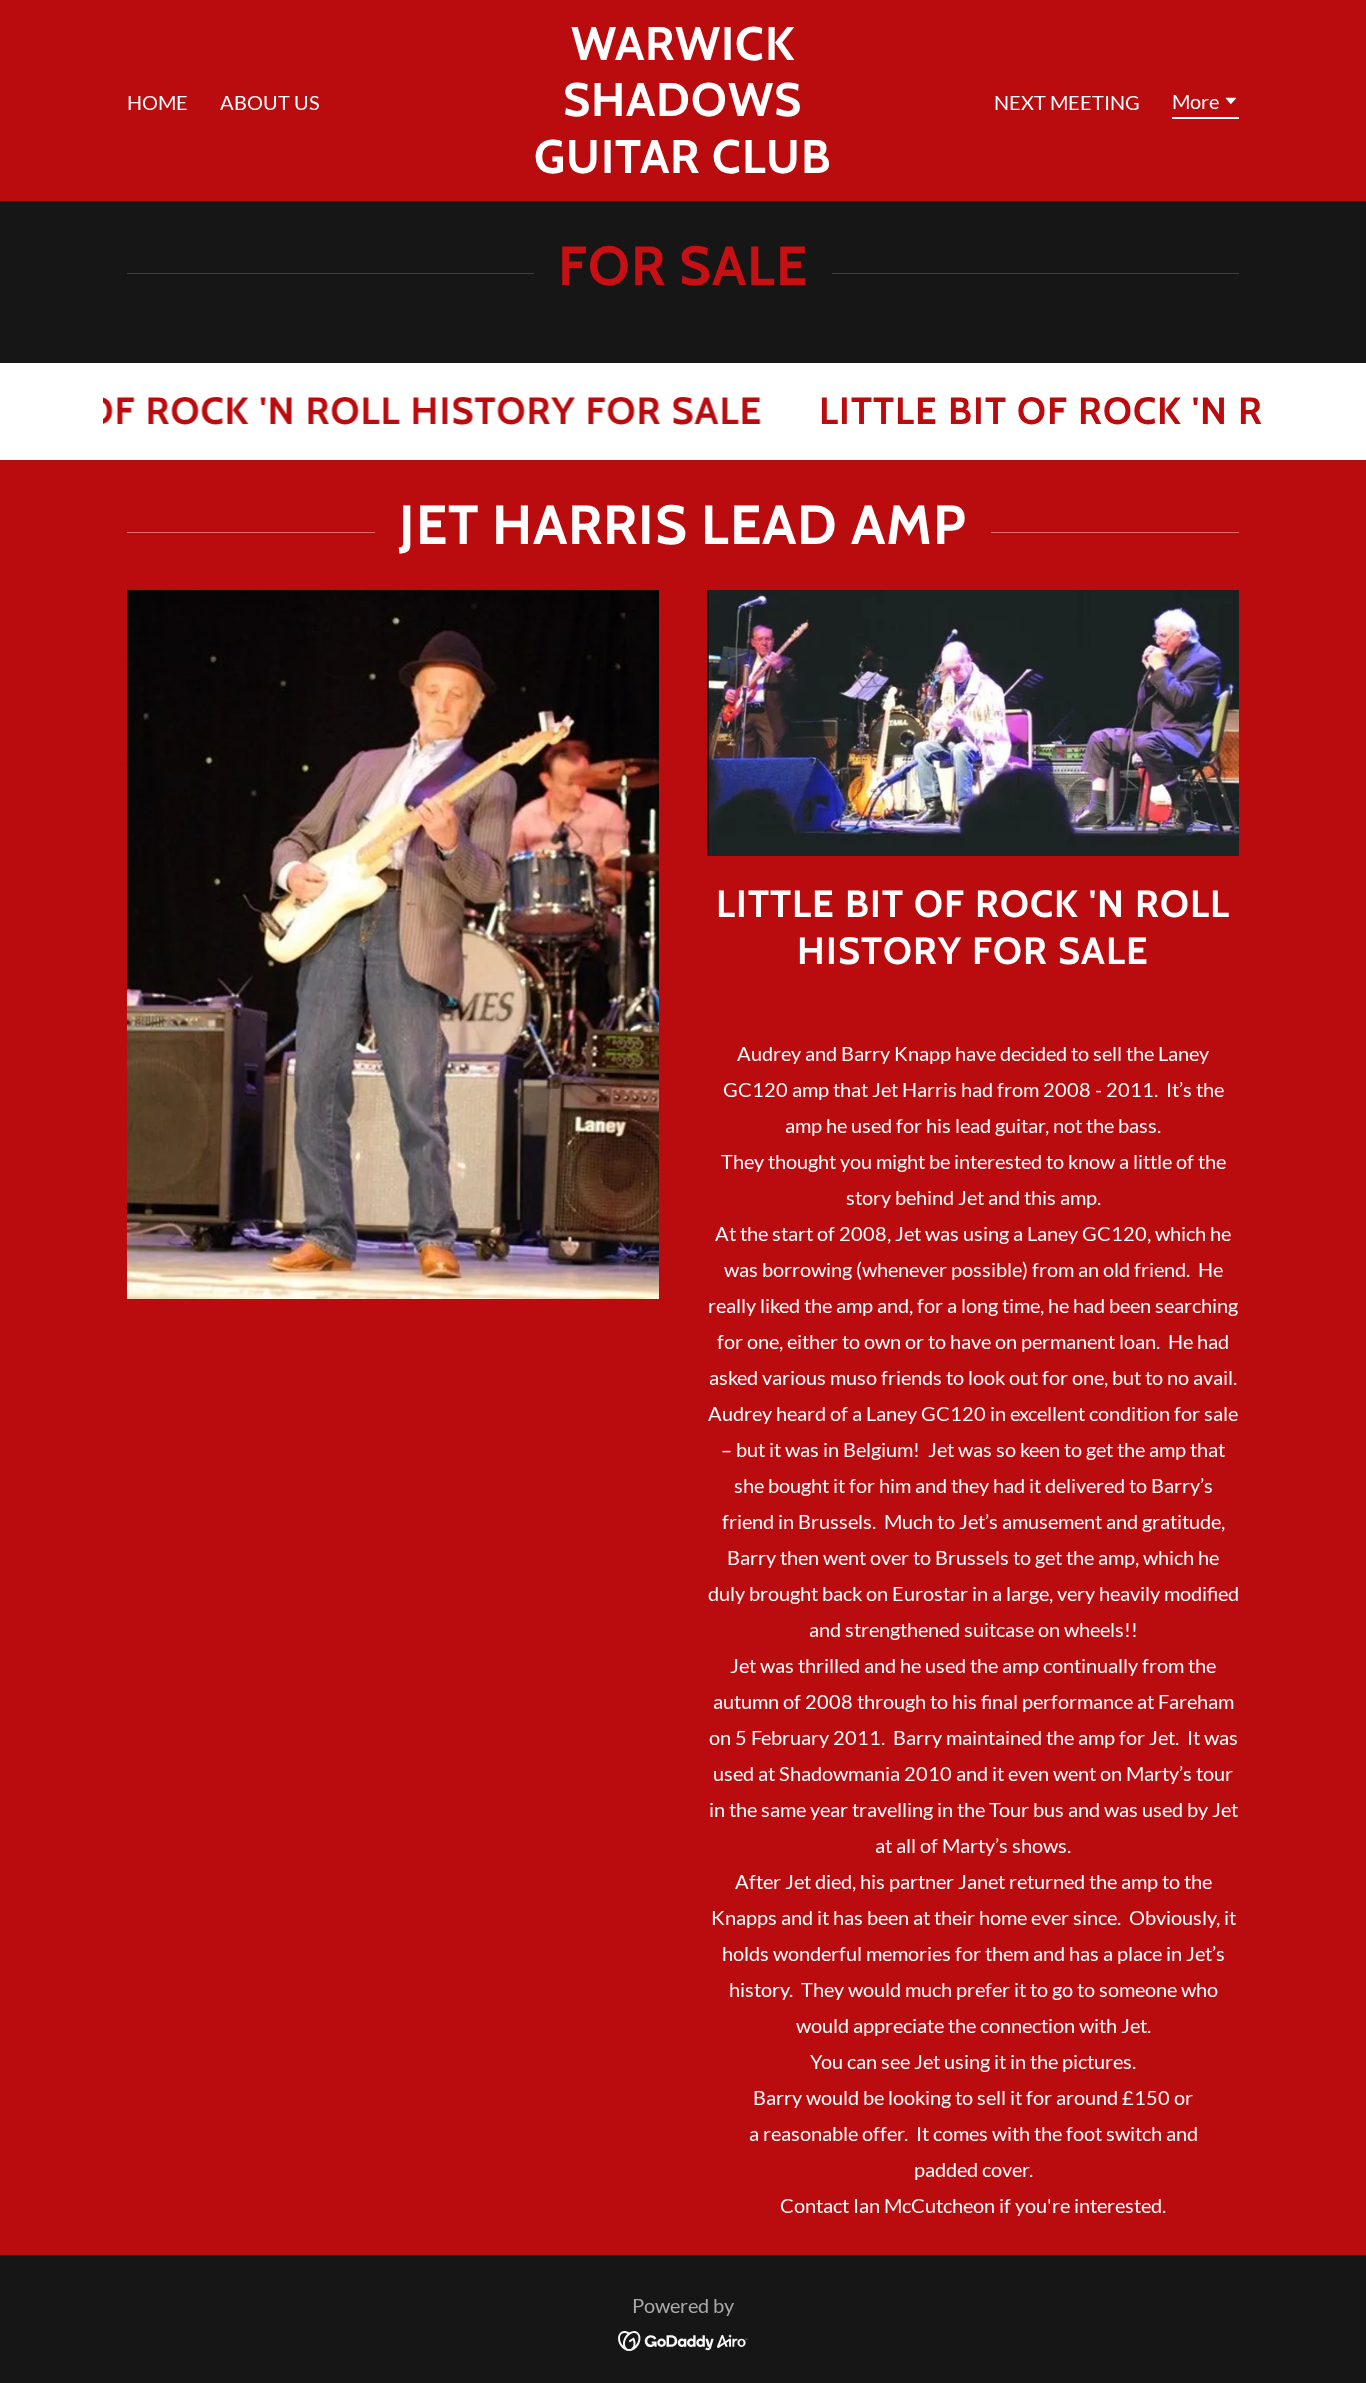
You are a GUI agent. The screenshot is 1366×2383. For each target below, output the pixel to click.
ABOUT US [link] (270, 102)
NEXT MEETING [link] (1067, 102)
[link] (683, 165)
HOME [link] (157, 102)
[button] (1205, 104)
